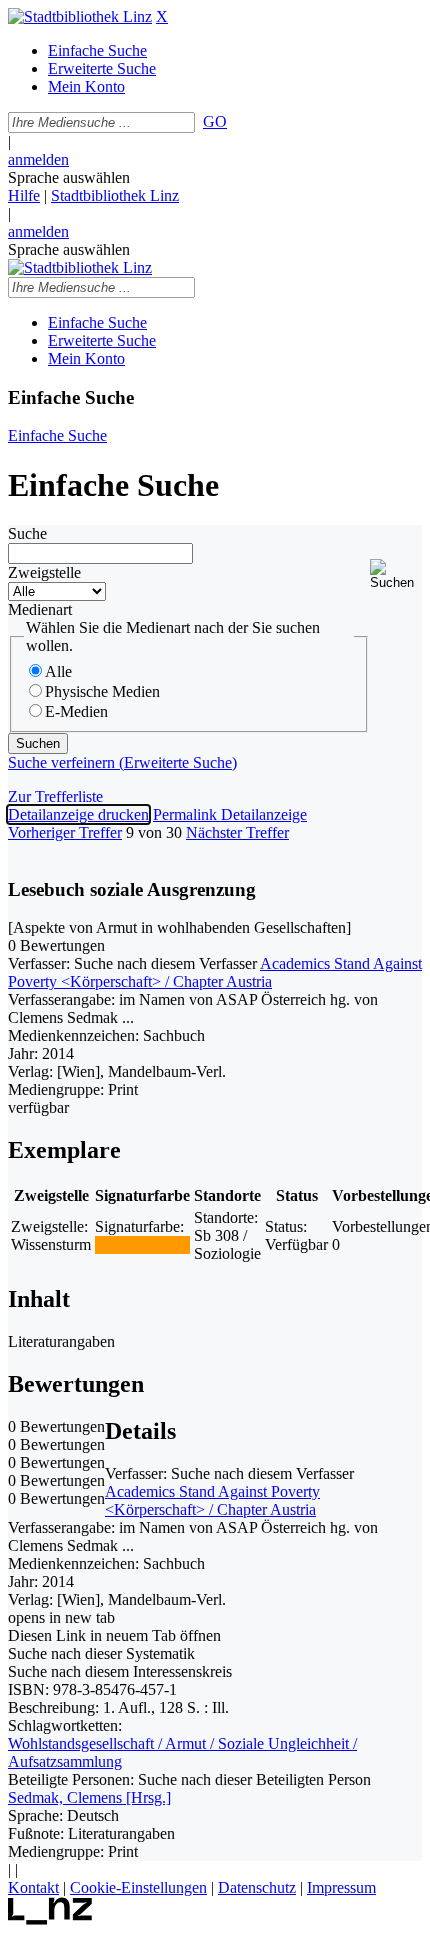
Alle (58, 671)
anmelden (38, 159)
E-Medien (76, 711)
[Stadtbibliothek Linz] (80, 16)
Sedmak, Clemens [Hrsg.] (89, 1797)
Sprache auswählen (69, 177)
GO (215, 121)
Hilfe (24, 195)
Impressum (341, 1887)
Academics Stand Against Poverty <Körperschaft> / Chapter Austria (215, 972)
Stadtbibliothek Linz (115, 195)
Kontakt (33, 1887)
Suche (27, 533)
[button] (396, 574)
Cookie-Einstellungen (138, 1887)
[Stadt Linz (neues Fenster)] (50, 1919)
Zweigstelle (44, 572)
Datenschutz (257, 1887)
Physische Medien (102, 691)
